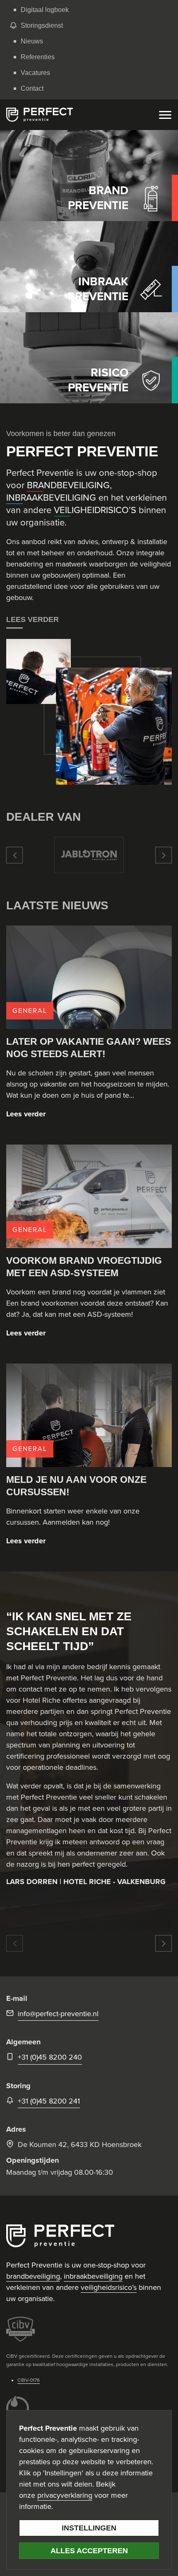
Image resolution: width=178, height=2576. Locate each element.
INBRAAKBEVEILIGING (51, 498)
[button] (14, 855)
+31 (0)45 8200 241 (49, 2101)
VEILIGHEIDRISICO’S (95, 510)
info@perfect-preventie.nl (58, 2014)
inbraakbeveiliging (93, 2276)
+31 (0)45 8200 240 (50, 2057)
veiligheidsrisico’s (109, 2287)
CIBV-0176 (29, 2380)
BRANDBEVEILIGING (68, 485)
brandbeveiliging (33, 2276)
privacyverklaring (65, 2495)
